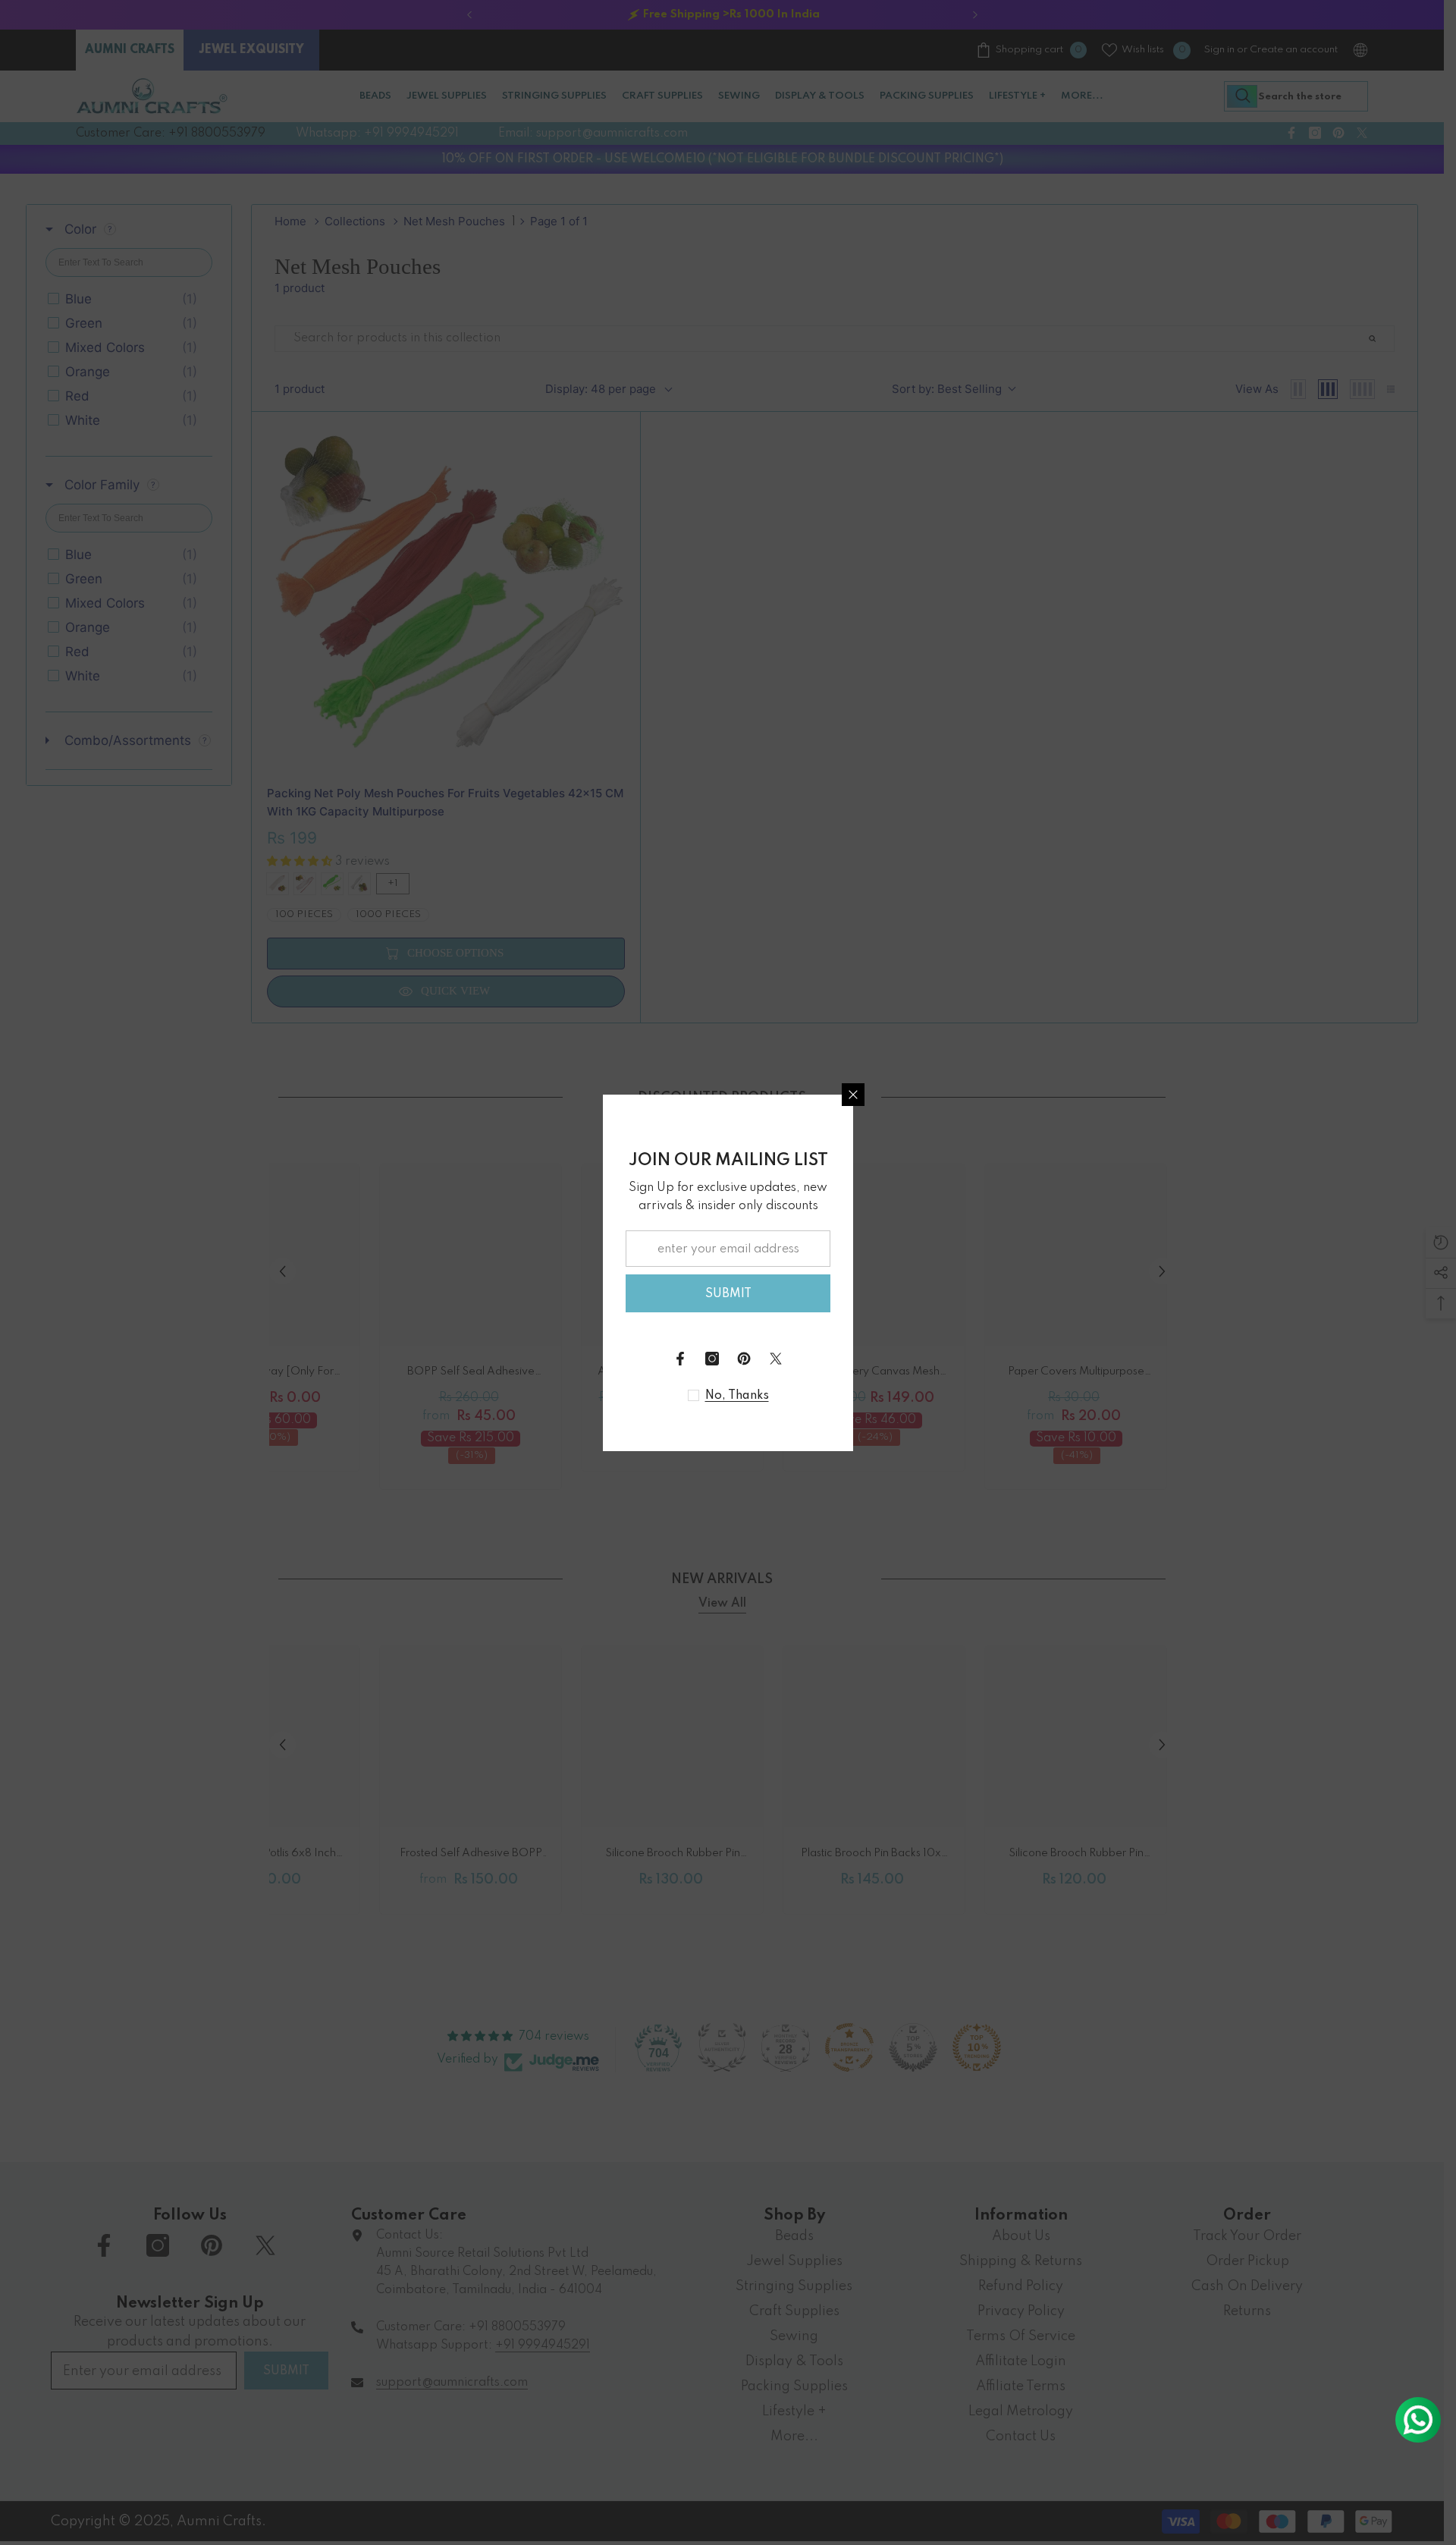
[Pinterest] (744, 1359)
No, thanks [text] (737, 1396)
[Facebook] (680, 1359)
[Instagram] (712, 1359)
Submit (728, 1294)
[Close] (853, 1095)
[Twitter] (776, 1359)
